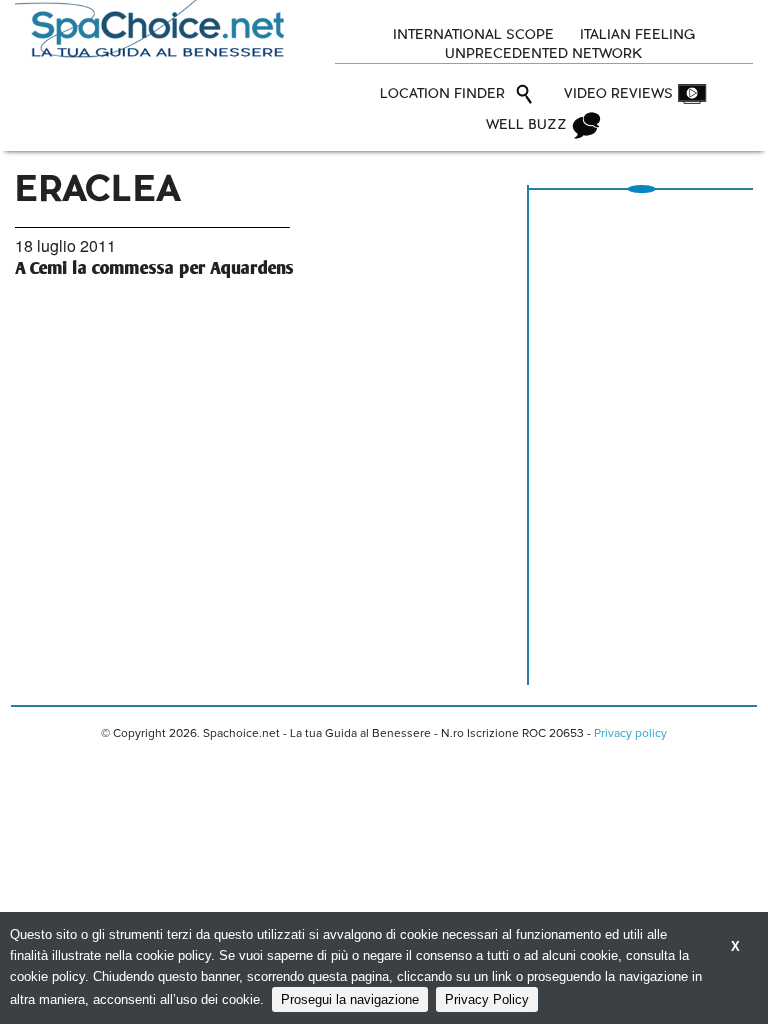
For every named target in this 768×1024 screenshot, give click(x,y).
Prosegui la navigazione (350, 999)
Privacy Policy (487, 999)
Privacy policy (630, 734)
